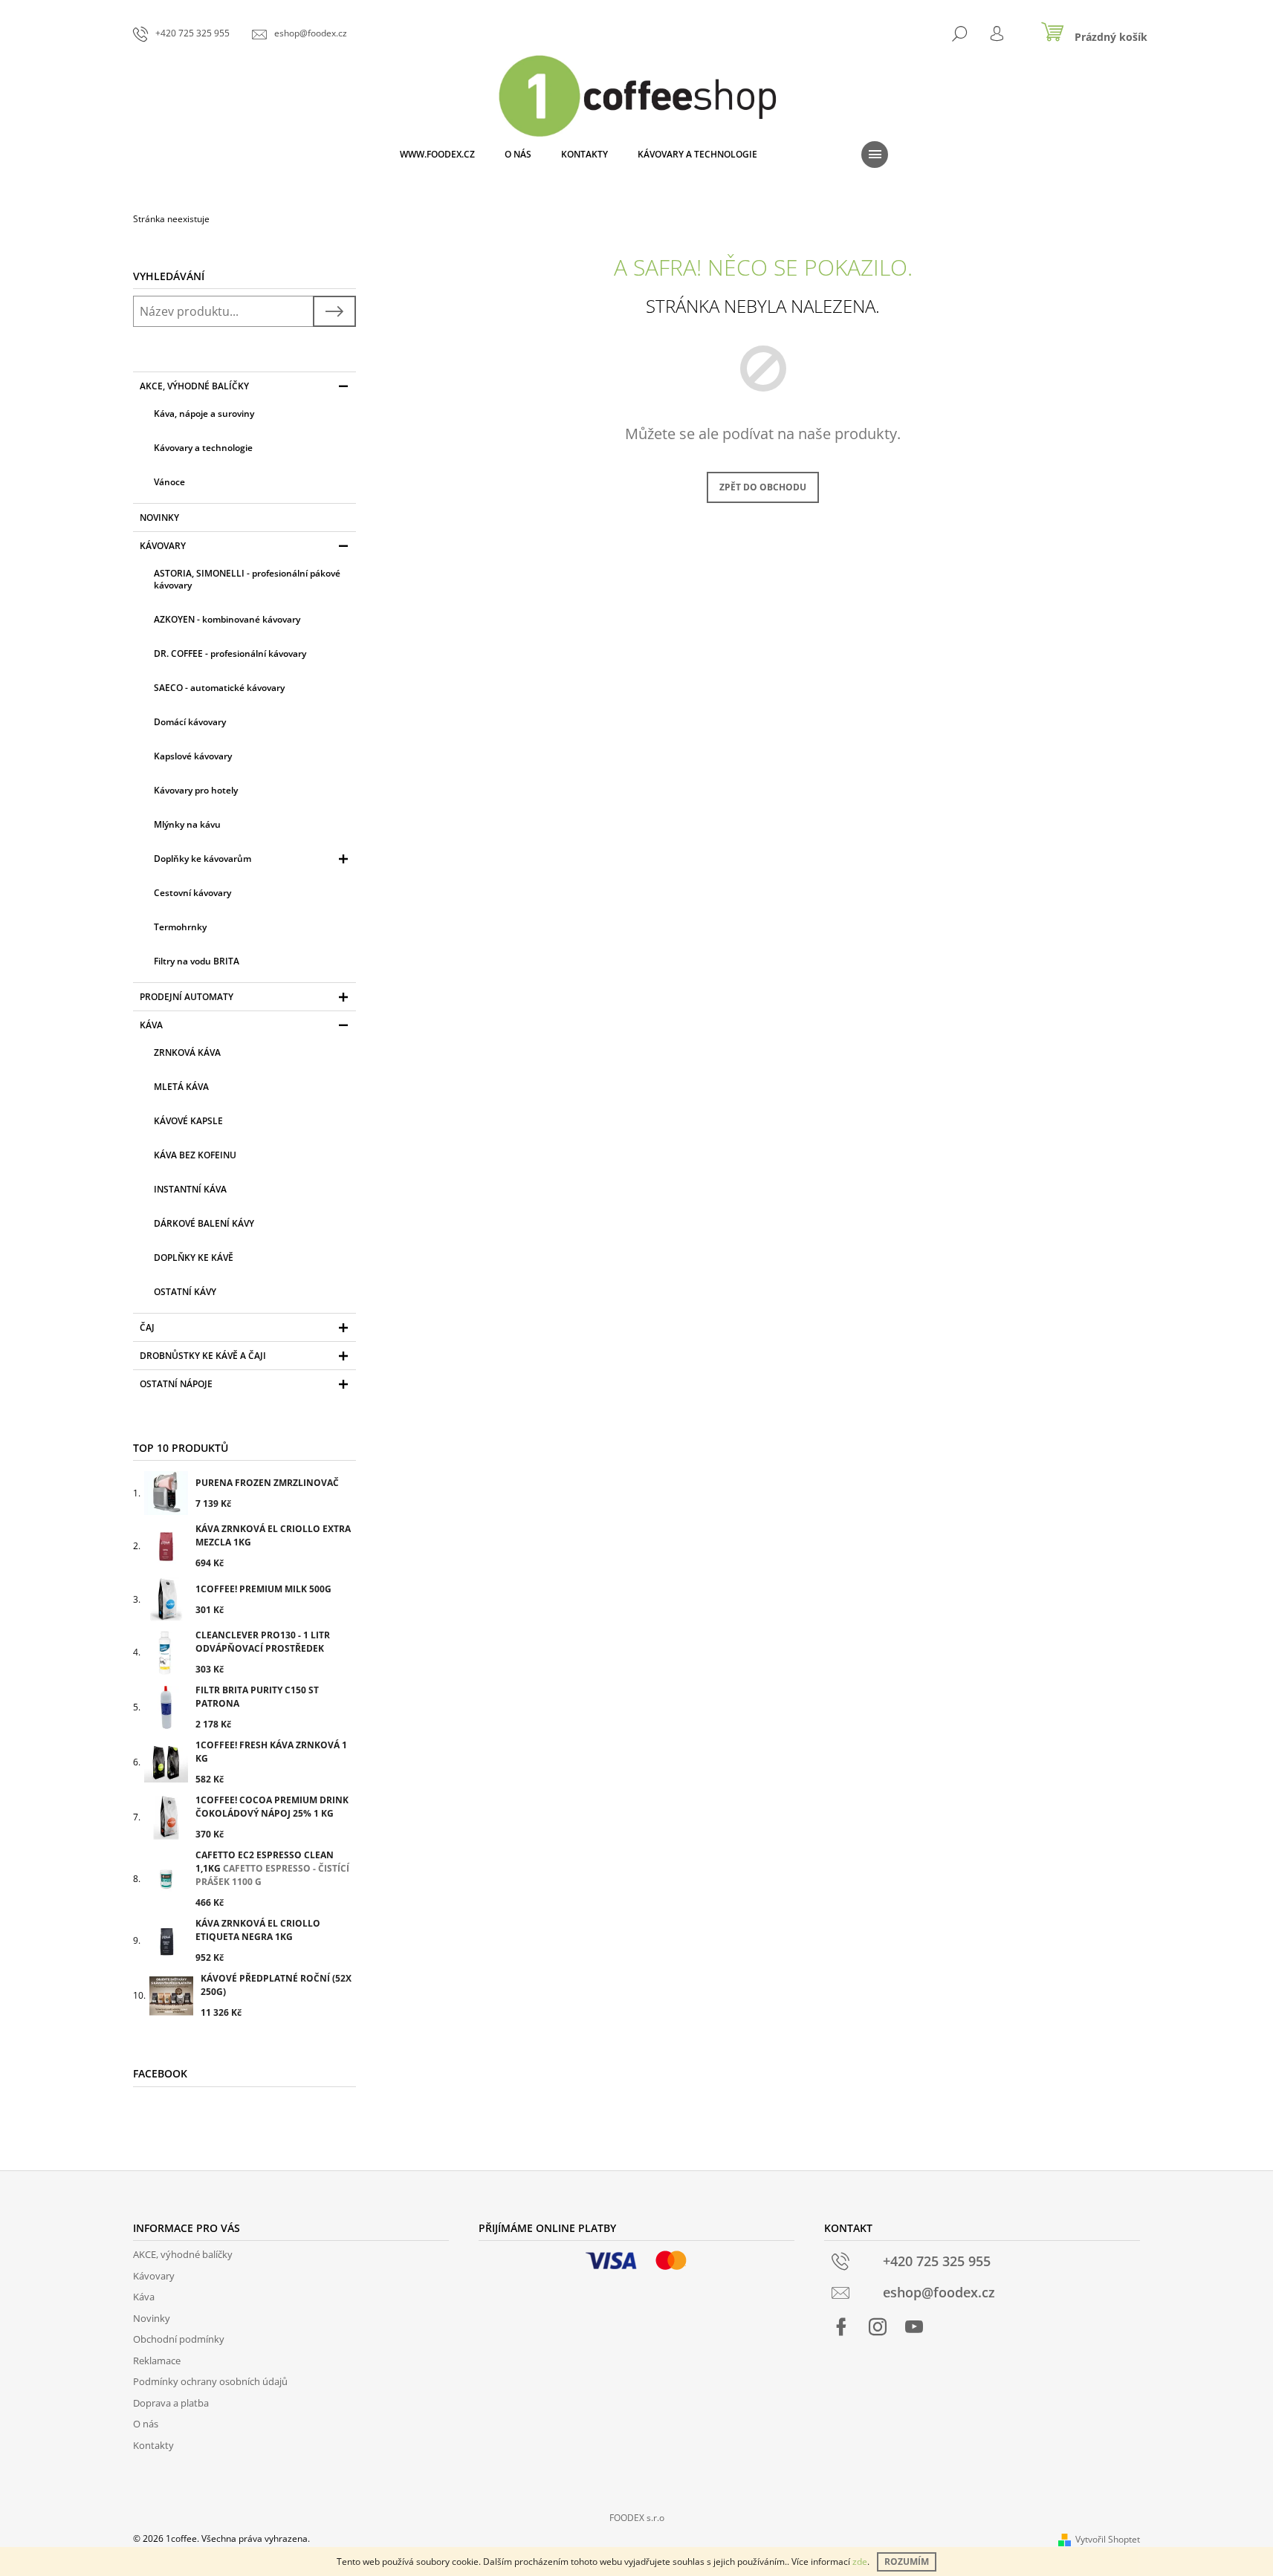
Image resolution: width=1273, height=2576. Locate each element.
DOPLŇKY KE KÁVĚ (194, 1258)
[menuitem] (437, 155)
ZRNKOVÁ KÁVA (187, 1052)
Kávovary (163, 546)
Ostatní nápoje (176, 1384)
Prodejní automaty (187, 997)
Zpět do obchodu (763, 487)
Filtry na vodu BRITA (197, 961)
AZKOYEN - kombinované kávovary (227, 619)
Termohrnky (180, 927)
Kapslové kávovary (193, 756)
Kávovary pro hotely (196, 790)
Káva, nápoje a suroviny (204, 413)
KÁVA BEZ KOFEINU (195, 1155)
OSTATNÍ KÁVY (185, 1292)
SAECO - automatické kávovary (219, 688)
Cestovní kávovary (192, 893)
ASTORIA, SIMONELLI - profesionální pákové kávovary (247, 579)
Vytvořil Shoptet (1108, 2539)
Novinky (159, 518)
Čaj (147, 1327)
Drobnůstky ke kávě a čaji (203, 1356)
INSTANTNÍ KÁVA (190, 1189)
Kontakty (153, 2445)
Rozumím (907, 2562)
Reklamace (157, 2361)
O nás (146, 2424)
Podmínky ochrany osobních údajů (210, 2381)
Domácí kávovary (190, 722)
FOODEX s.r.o (637, 2518)
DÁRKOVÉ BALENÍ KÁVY (204, 1223)
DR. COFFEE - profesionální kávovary (230, 653)
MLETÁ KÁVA (181, 1087)
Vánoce (169, 482)
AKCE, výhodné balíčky (194, 386)
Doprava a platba (171, 2403)
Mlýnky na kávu (187, 824)
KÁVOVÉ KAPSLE (188, 1121)
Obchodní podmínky (179, 2339)
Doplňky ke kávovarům (203, 859)
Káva (151, 1025)
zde (860, 2562)
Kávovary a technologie (203, 448)
